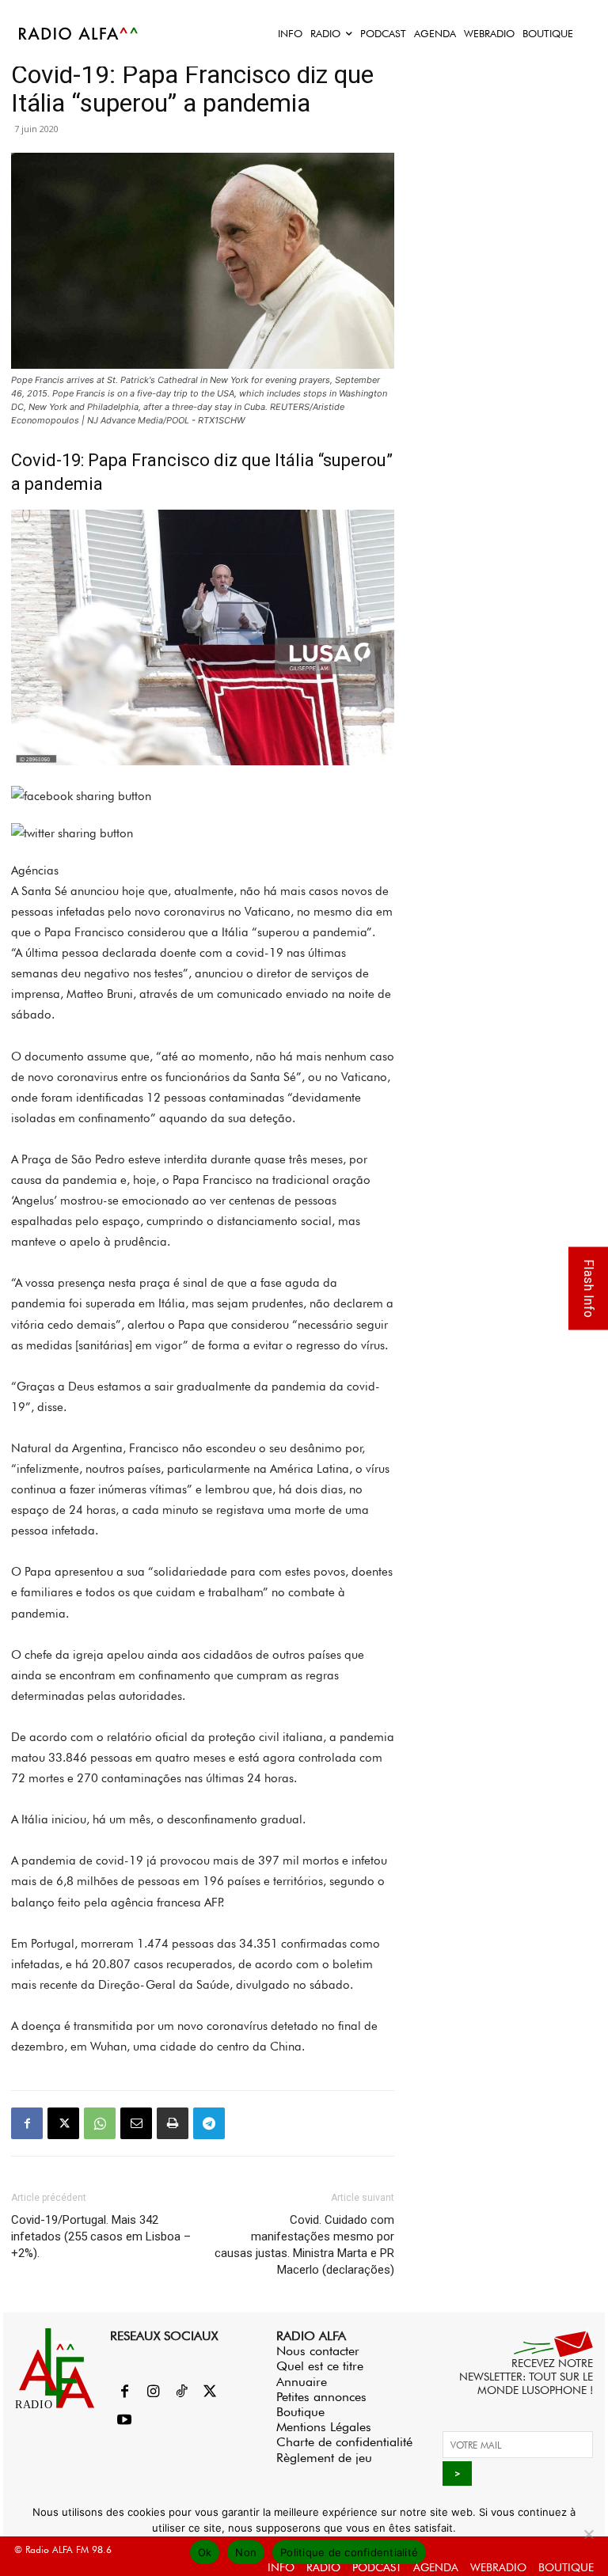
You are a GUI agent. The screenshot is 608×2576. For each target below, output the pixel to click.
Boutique (300, 2412)
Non (246, 2552)
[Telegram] (209, 2123)
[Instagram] (153, 2392)
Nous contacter (318, 2351)
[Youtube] (124, 2421)
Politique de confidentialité (349, 2552)
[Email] (136, 2123)
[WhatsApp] (100, 2123)
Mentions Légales (324, 2427)
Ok (205, 2552)
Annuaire (302, 2382)
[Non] (588, 2534)
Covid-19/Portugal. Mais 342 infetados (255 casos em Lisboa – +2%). (101, 2236)
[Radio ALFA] (79, 33)
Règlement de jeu (324, 2458)
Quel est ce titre (320, 2366)
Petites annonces (321, 2397)
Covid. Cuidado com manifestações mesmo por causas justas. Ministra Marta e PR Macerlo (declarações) (304, 2245)
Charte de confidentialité (344, 2442)
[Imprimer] (173, 2123)
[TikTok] (181, 2392)
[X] (63, 2123)
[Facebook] (27, 2123)
